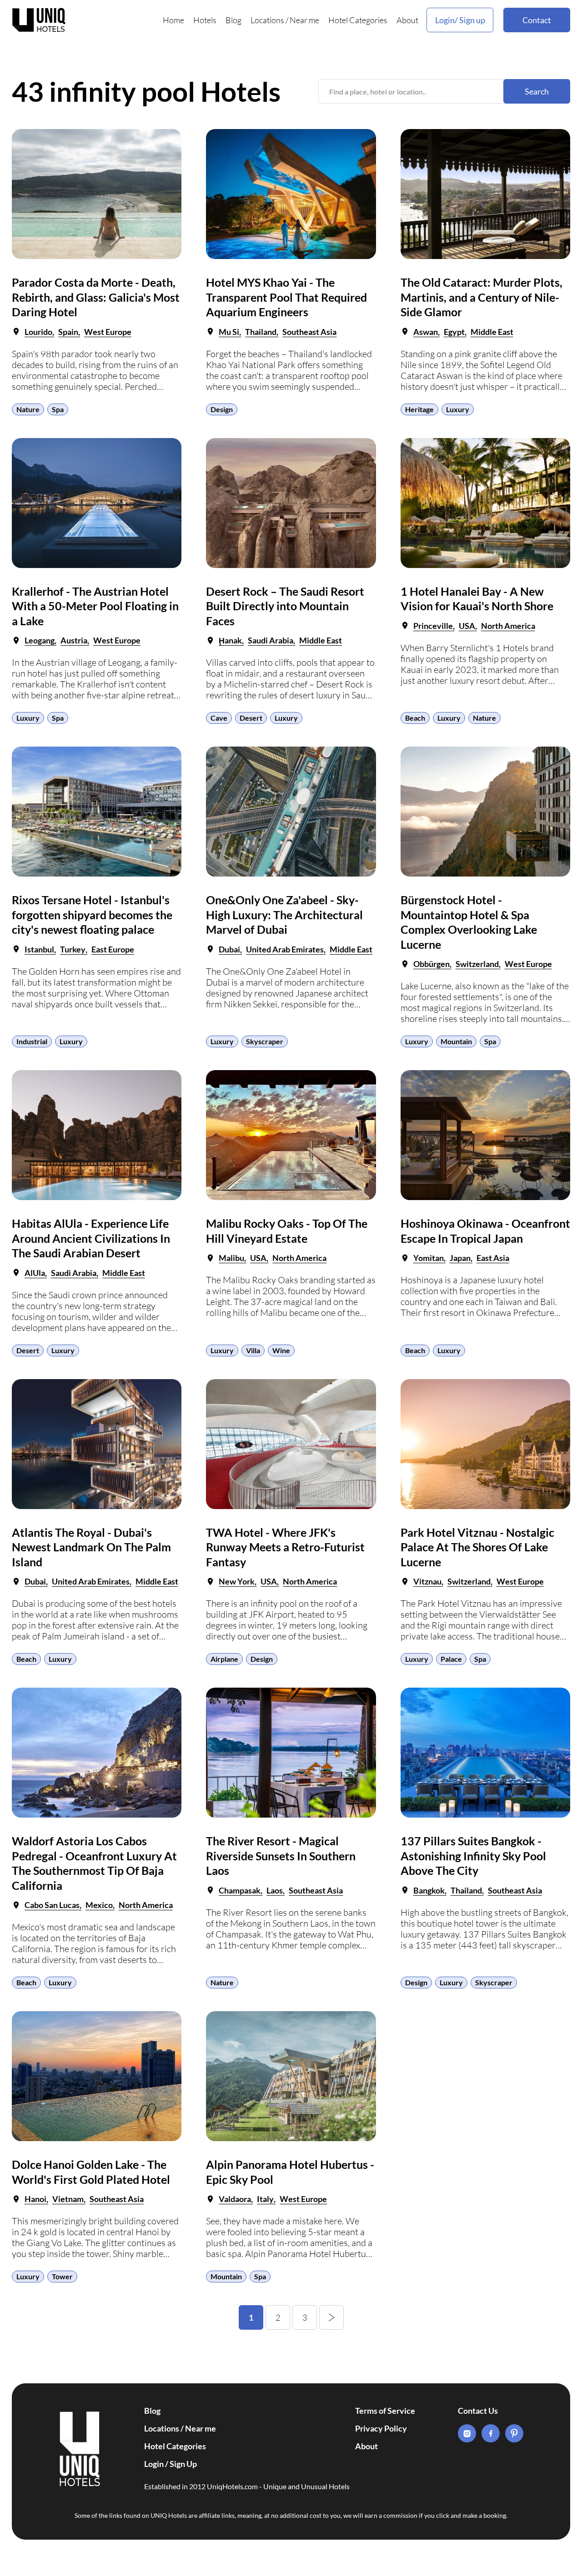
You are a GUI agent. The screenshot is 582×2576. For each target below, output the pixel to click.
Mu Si (229, 332)
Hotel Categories (358, 20)
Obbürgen (431, 964)
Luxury (458, 409)
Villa (253, 1350)
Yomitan (429, 1258)
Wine (281, 1350)
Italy (265, 2199)
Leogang (40, 640)
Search (537, 91)
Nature (28, 409)
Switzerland (477, 964)
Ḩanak (230, 640)
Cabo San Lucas (52, 1905)
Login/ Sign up (460, 20)
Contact (537, 20)
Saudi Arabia (271, 640)
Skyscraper (265, 1041)
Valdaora (235, 2199)
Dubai (229, 949)
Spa (58, 409)
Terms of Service (385, 2411)
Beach (415, 718)
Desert (251, 718)
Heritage (419, 409)
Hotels (205, 20)
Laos (275, 1890)
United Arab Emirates (285, 949)
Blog (233, 20)
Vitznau (427, 1581)
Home (173, 20)
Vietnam (68, 2199)
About (407, 20)
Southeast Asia (309, 332)
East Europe (113, 949)
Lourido (38, 332)
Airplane (224, 1659)
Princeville (433, 626)
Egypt (454, 332)
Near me (304, 20)
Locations (267, 20)
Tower (62, 2276)
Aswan (426, 332)
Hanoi (35, 2199)
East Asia (493, 1258)
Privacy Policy (381, 2428)
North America (508, 626)
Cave (219, 718)
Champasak (240, 1890)
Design (222, 409)
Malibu (231, 1258)
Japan (460, 1258)
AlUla (35, 1273)
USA (467, 626)
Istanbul (39, 949)
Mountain (456, 1041)
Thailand (261, 332)
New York (237, 1581)
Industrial (32, 1041)
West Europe (108, 332)
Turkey (73, 949)
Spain (68, 332)
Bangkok (429, 1890)
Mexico (99, 1905)
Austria (74, 640)
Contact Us (478, 2411)
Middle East (492, 332)
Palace (451, 1659)
